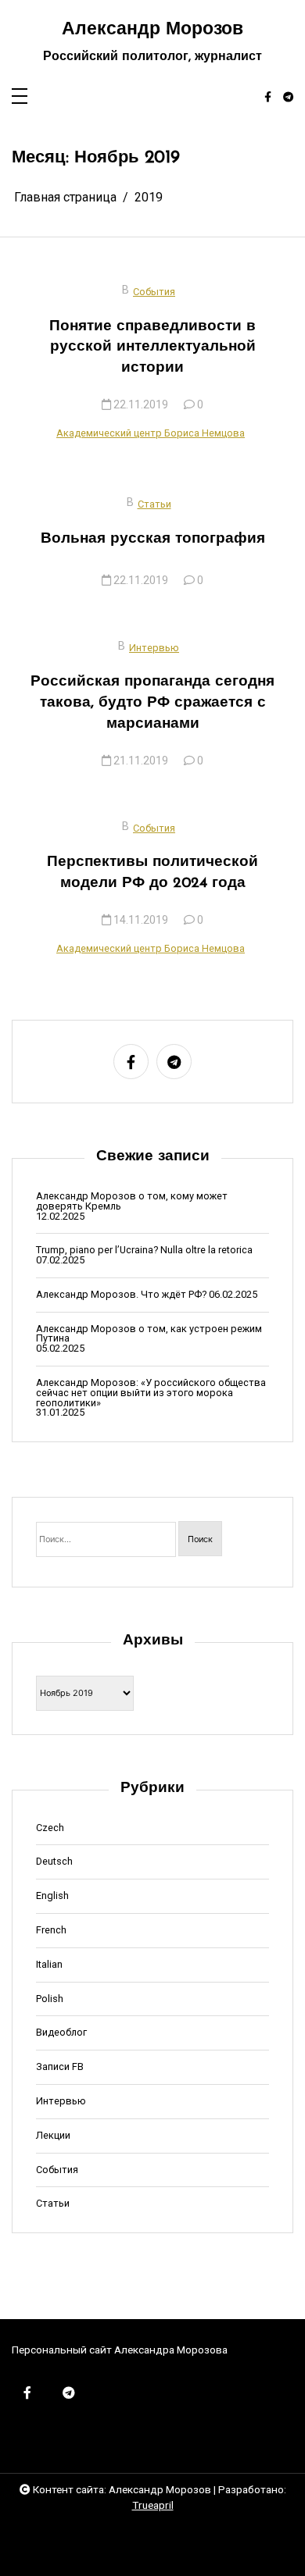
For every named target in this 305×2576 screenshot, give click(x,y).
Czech (50, 1828)
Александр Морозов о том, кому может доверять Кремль (132, 1202)
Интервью (154, 648)
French (51, 1931)
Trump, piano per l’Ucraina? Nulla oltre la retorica (144, 1251)
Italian (49, 1965)
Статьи (154, 504)
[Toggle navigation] (20, 97)
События (154, 292)
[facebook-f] (268, 98)
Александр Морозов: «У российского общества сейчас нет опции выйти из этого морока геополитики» (151, 1393)
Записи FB (60, 2067)
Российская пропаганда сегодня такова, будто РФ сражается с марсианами (152, 703)
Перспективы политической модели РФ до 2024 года (152, 873)
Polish (50, 1999)
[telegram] (288, 98)
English (52, 1896)
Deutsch (54, 1862)
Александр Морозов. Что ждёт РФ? (121, 1295)
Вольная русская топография (153, 539)
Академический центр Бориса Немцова (151, 433)
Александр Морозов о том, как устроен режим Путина (149, 1334)
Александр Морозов (152, 30)
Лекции (53, 2136)
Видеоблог (61, 2033)
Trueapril (153, 2505)
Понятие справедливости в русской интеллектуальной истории (152, 348)
